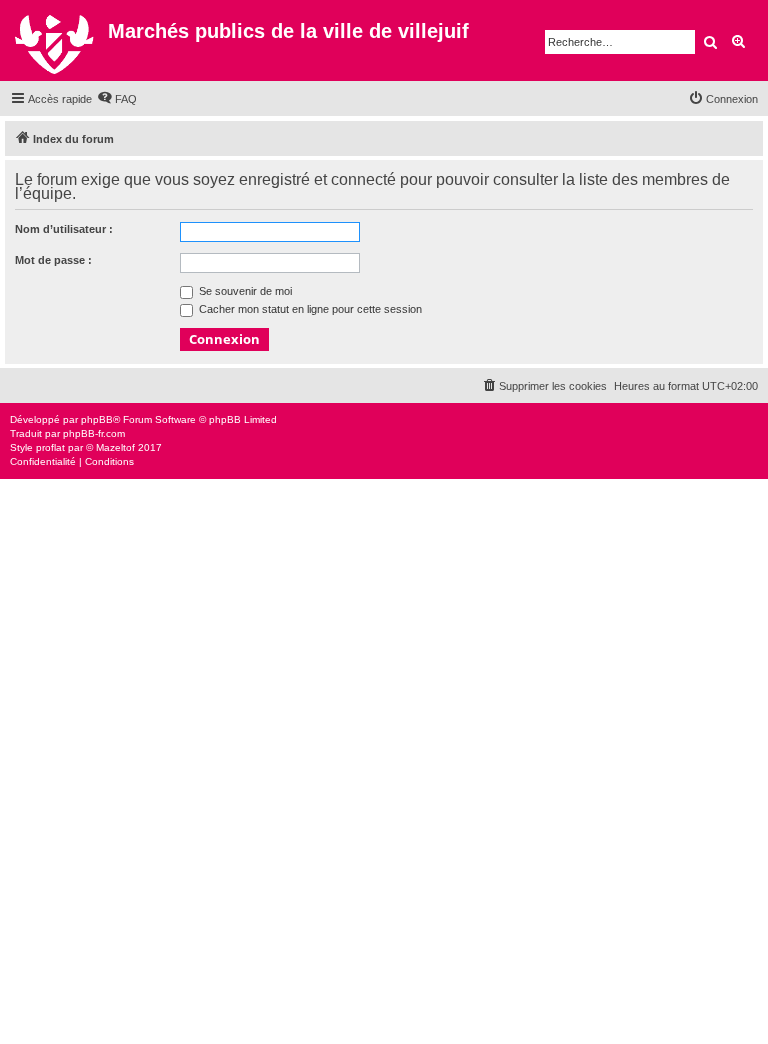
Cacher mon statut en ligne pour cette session (309, 309)
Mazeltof (115, 447)
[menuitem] (117, 99)
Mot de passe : (53, 260)
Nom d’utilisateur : (64, 229)
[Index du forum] (56, 40)
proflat (50, 447)
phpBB (97, 419)
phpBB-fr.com (94, 433)
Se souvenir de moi (244, 291)
